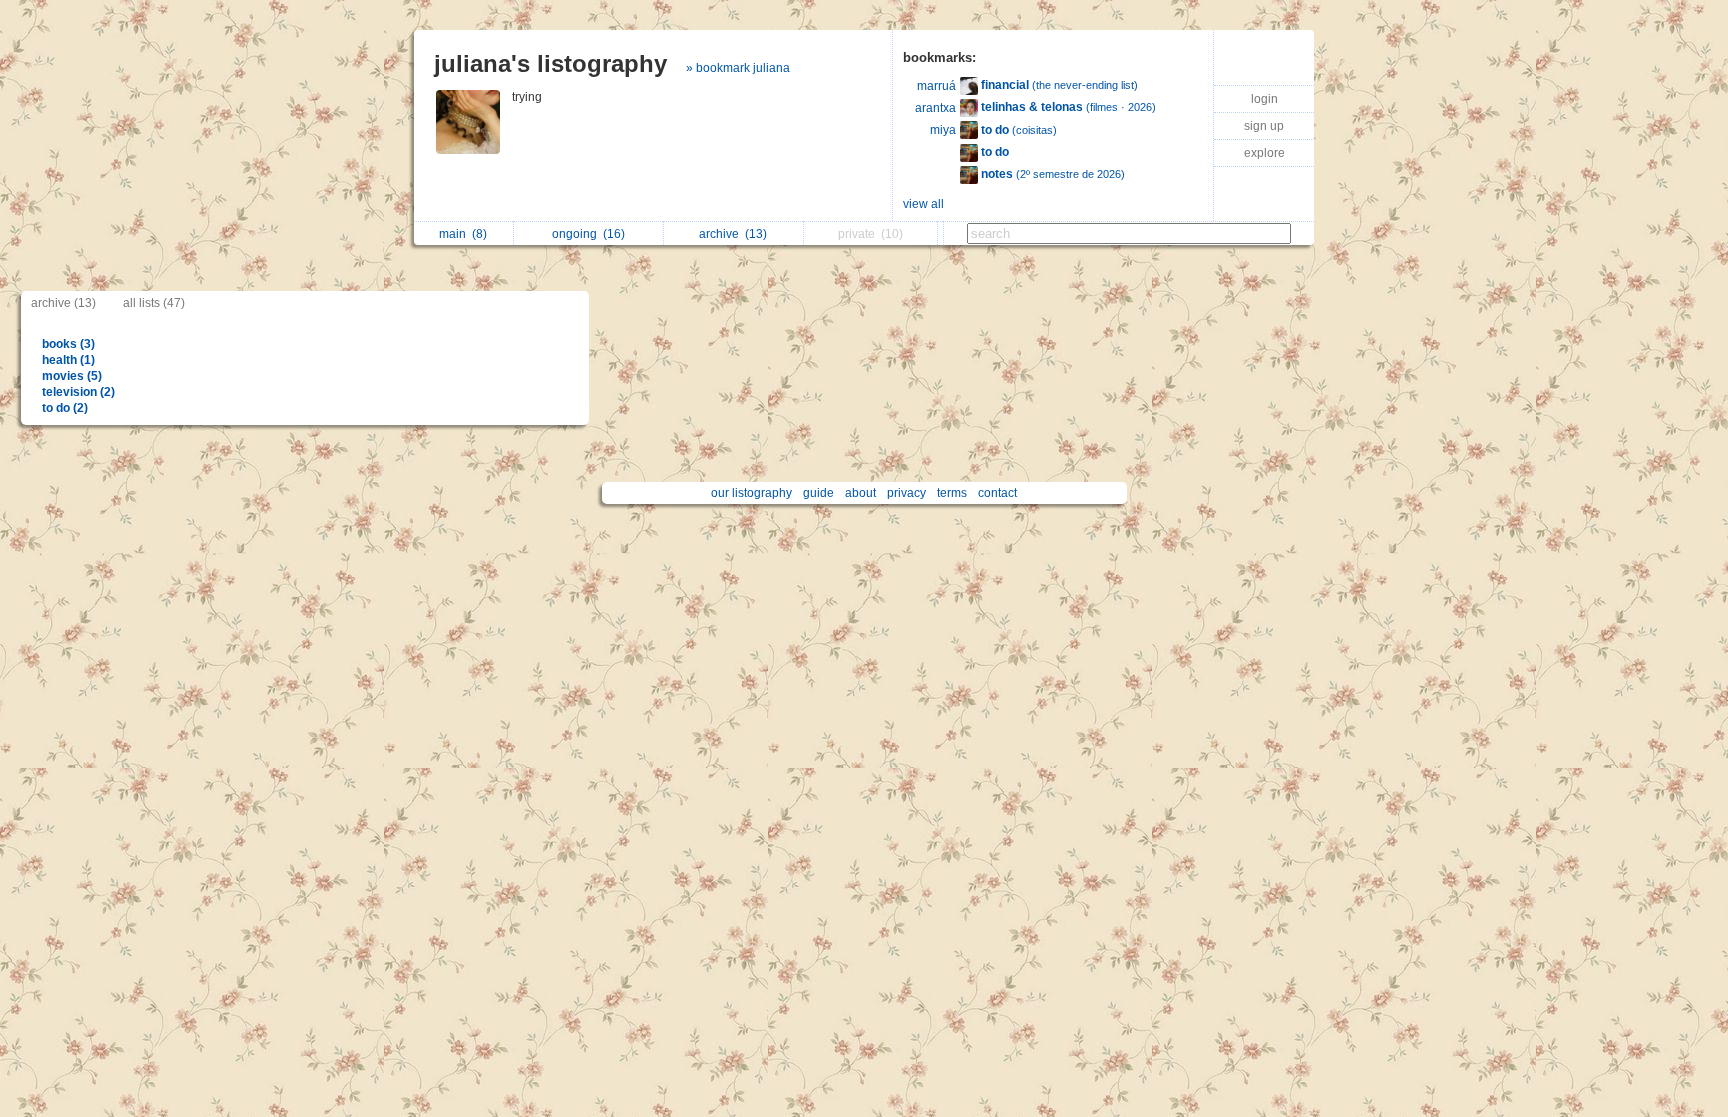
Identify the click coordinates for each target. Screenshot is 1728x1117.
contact (997, 493)
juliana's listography (550, 63)
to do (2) (65, 408)
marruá (936, 86)
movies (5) (72, 376)
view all (923, 204)
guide (818, 493)
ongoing (588, 234)
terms (952, 493)
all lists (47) (154, 303)
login (1264, 99)
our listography (751, 493)
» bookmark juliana (738, 68)
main (463, 234)
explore (1264, 153)
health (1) (68, 360)
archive (733, 234)
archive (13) (63, 303)
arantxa (935, 108)
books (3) (68, 344)
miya (943, 130)
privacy (906, 493)
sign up (1264, 126)
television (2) (78, 392)
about (860, 493)
